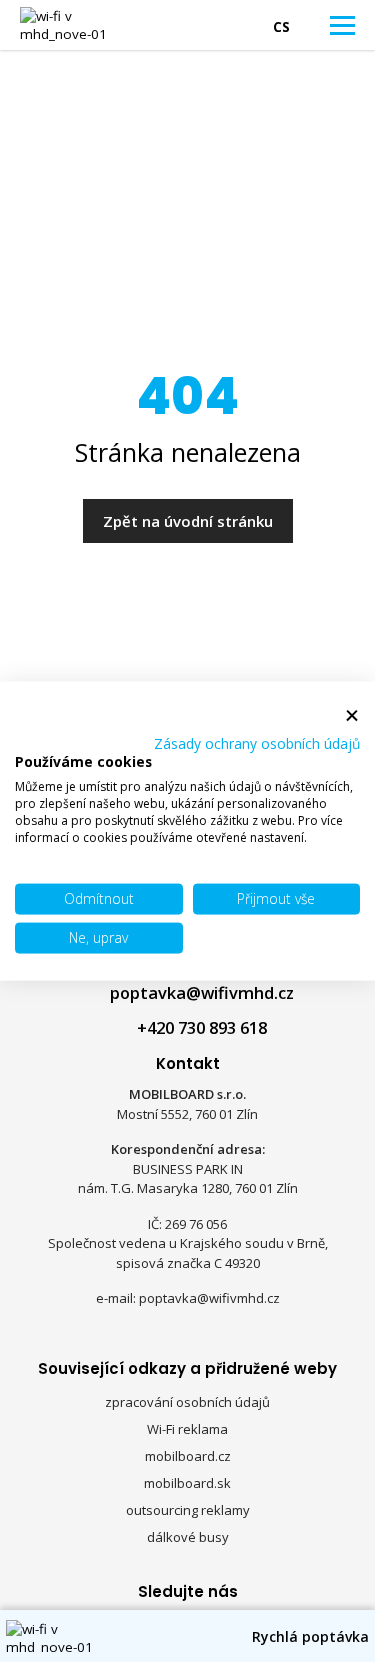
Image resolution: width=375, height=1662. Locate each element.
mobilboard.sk (187, 1483)
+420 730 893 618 (202, 1027)
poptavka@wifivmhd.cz (202, 992)
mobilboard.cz (188, 1456)
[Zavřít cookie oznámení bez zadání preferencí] (352, 716)
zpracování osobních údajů (187, 1402)
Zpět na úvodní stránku (188, 521)
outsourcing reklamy (188, 1510)
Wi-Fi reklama (187, 1429)
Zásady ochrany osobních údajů (257, 742)
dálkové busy (188, 1537)
